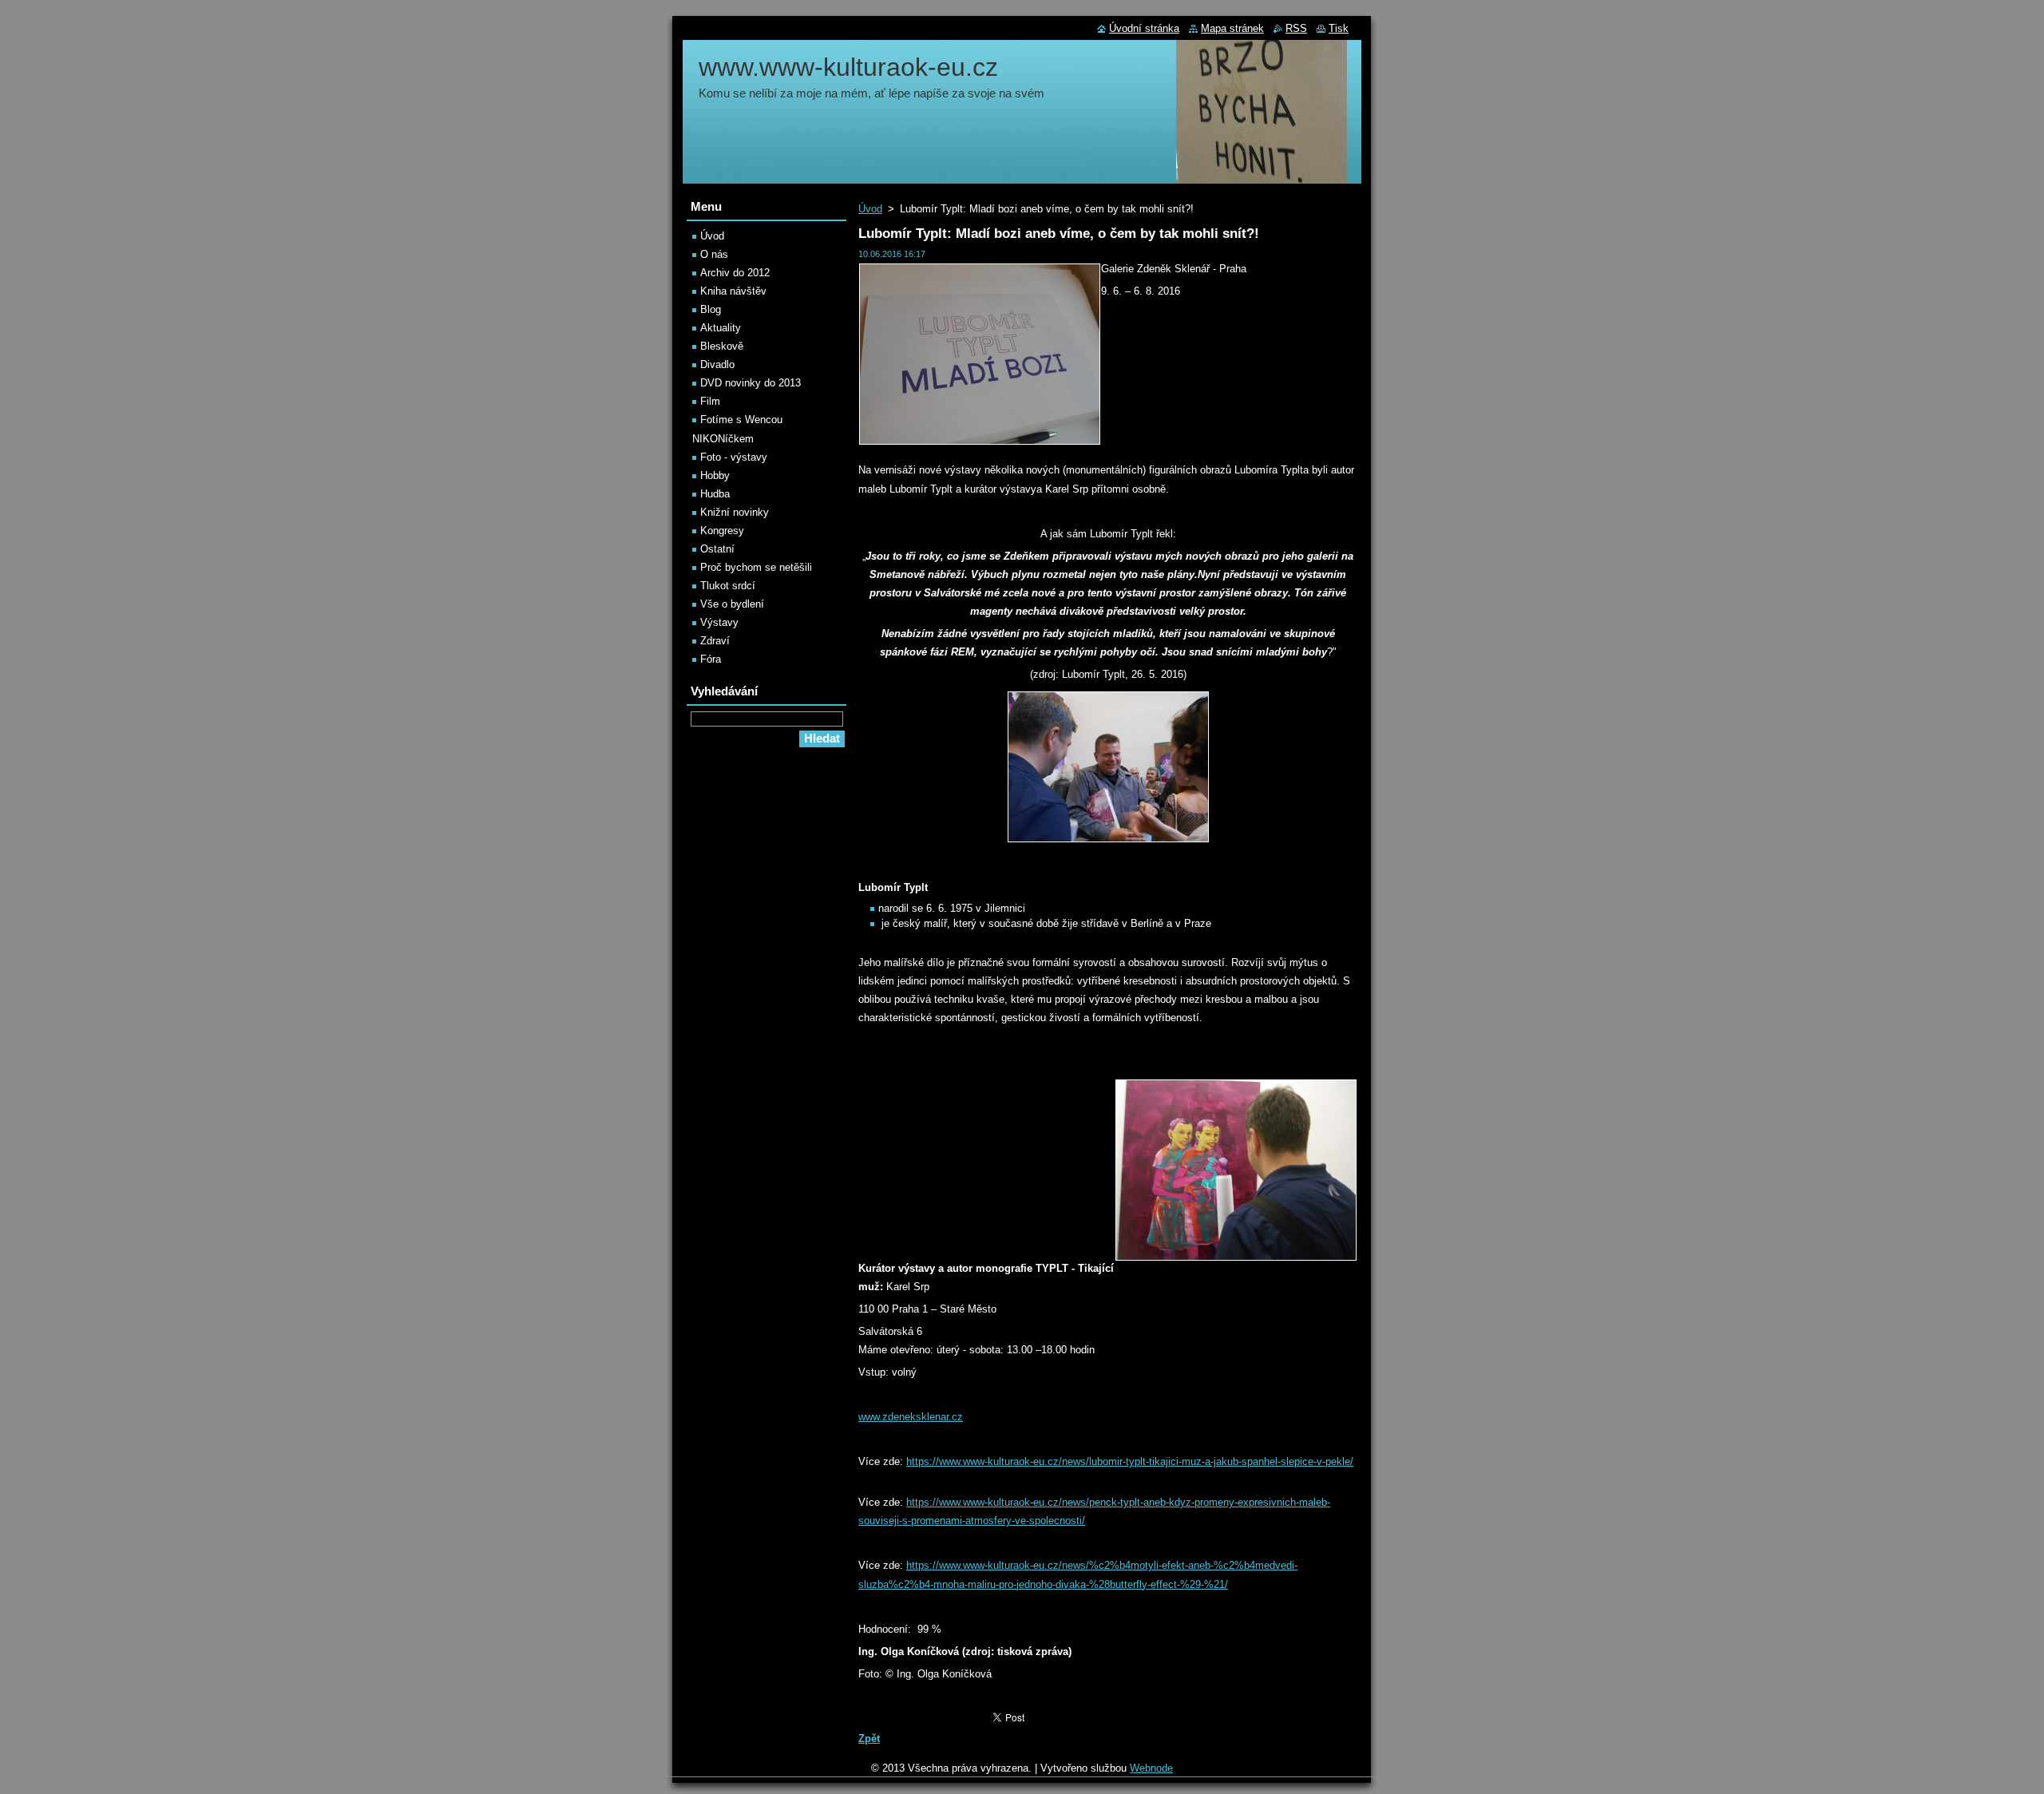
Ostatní (717, 549)
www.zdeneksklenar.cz (911, 1417)
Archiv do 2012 (735, 273)
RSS (1296, 28)
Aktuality (721, 328)
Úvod (870, 209)
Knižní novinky (735, 512)
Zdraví (715, 641)
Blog (711, 309)
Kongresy (722, 531)
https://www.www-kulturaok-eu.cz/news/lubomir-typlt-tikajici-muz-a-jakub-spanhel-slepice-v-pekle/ (1130, 1461)
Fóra (711, 659)
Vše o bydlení (732, 604)
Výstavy (719, 622)
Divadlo (717, 364)
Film (710, 401)
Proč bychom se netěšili (756, 567)
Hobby (715, 475)
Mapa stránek (1232, 28)
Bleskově (722, 346)
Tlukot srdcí (728, 586)
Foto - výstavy (734, 457)
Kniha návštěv (733, 291)
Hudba (715, 494)
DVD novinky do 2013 (751, 383)
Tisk (1339, 28)
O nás (714, 254)
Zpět (869, 1739)
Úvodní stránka (1144, 28)
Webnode (1151, 1768)
